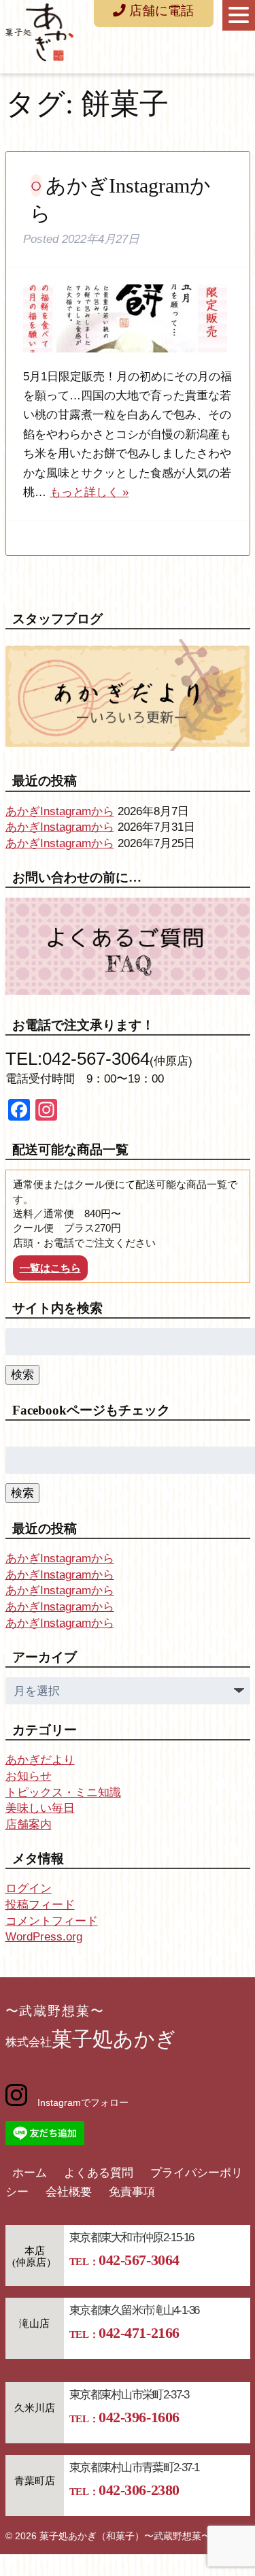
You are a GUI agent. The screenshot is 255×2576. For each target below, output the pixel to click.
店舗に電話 (160, 11)
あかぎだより (40, 1760)
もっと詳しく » (89, 492)
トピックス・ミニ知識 (63, 1793)
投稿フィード (40, 1905)
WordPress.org (44, 1937)
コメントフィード (52, 1921)
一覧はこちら (50, 1268)
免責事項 (132, 2192)
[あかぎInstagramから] (125, 357)
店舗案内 (29, 1824)
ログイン (29, 1888)
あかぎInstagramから (60, 811)
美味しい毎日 (40, 1808)
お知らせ (29, 1776)
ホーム (30, 2173)
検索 (22, 1375)
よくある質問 (99, 2173)
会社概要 (69, 2192)
